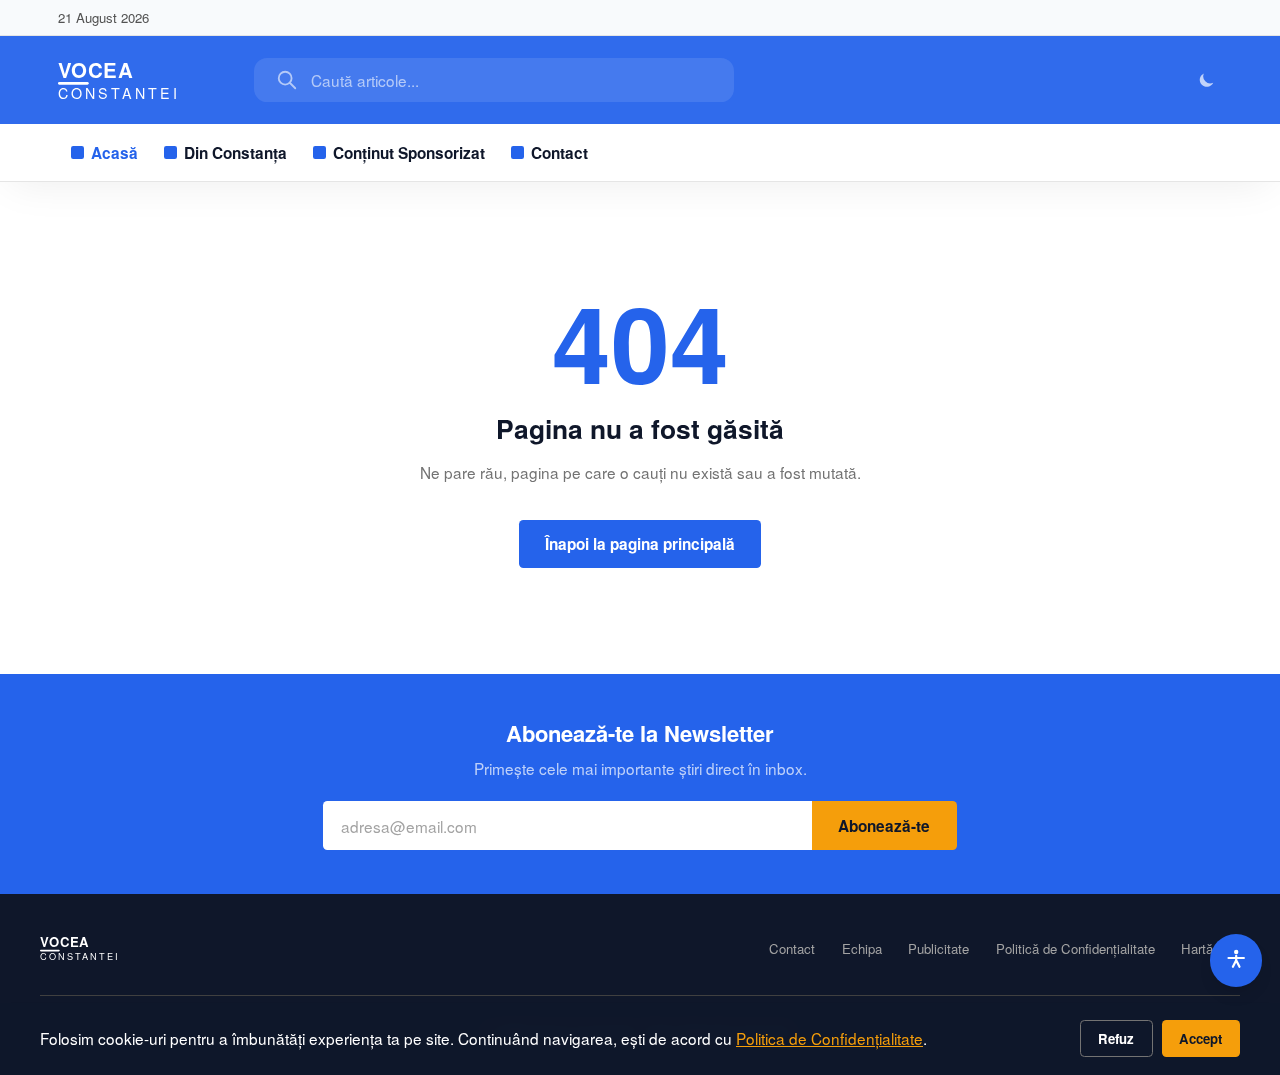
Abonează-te (884, 826)
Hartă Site (1210, 949)
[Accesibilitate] (1236, 960)
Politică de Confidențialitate (1075, 949)
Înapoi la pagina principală (640, 544)
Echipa (862, 949)
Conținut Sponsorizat (409, 153)
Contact (559, 153)
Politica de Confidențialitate (829, 1038)
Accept (1200, 1038)
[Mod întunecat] (1207, 80)
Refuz (1116, 1038)
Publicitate (938, 949)
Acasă (114, 153)
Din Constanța (235, 153)
